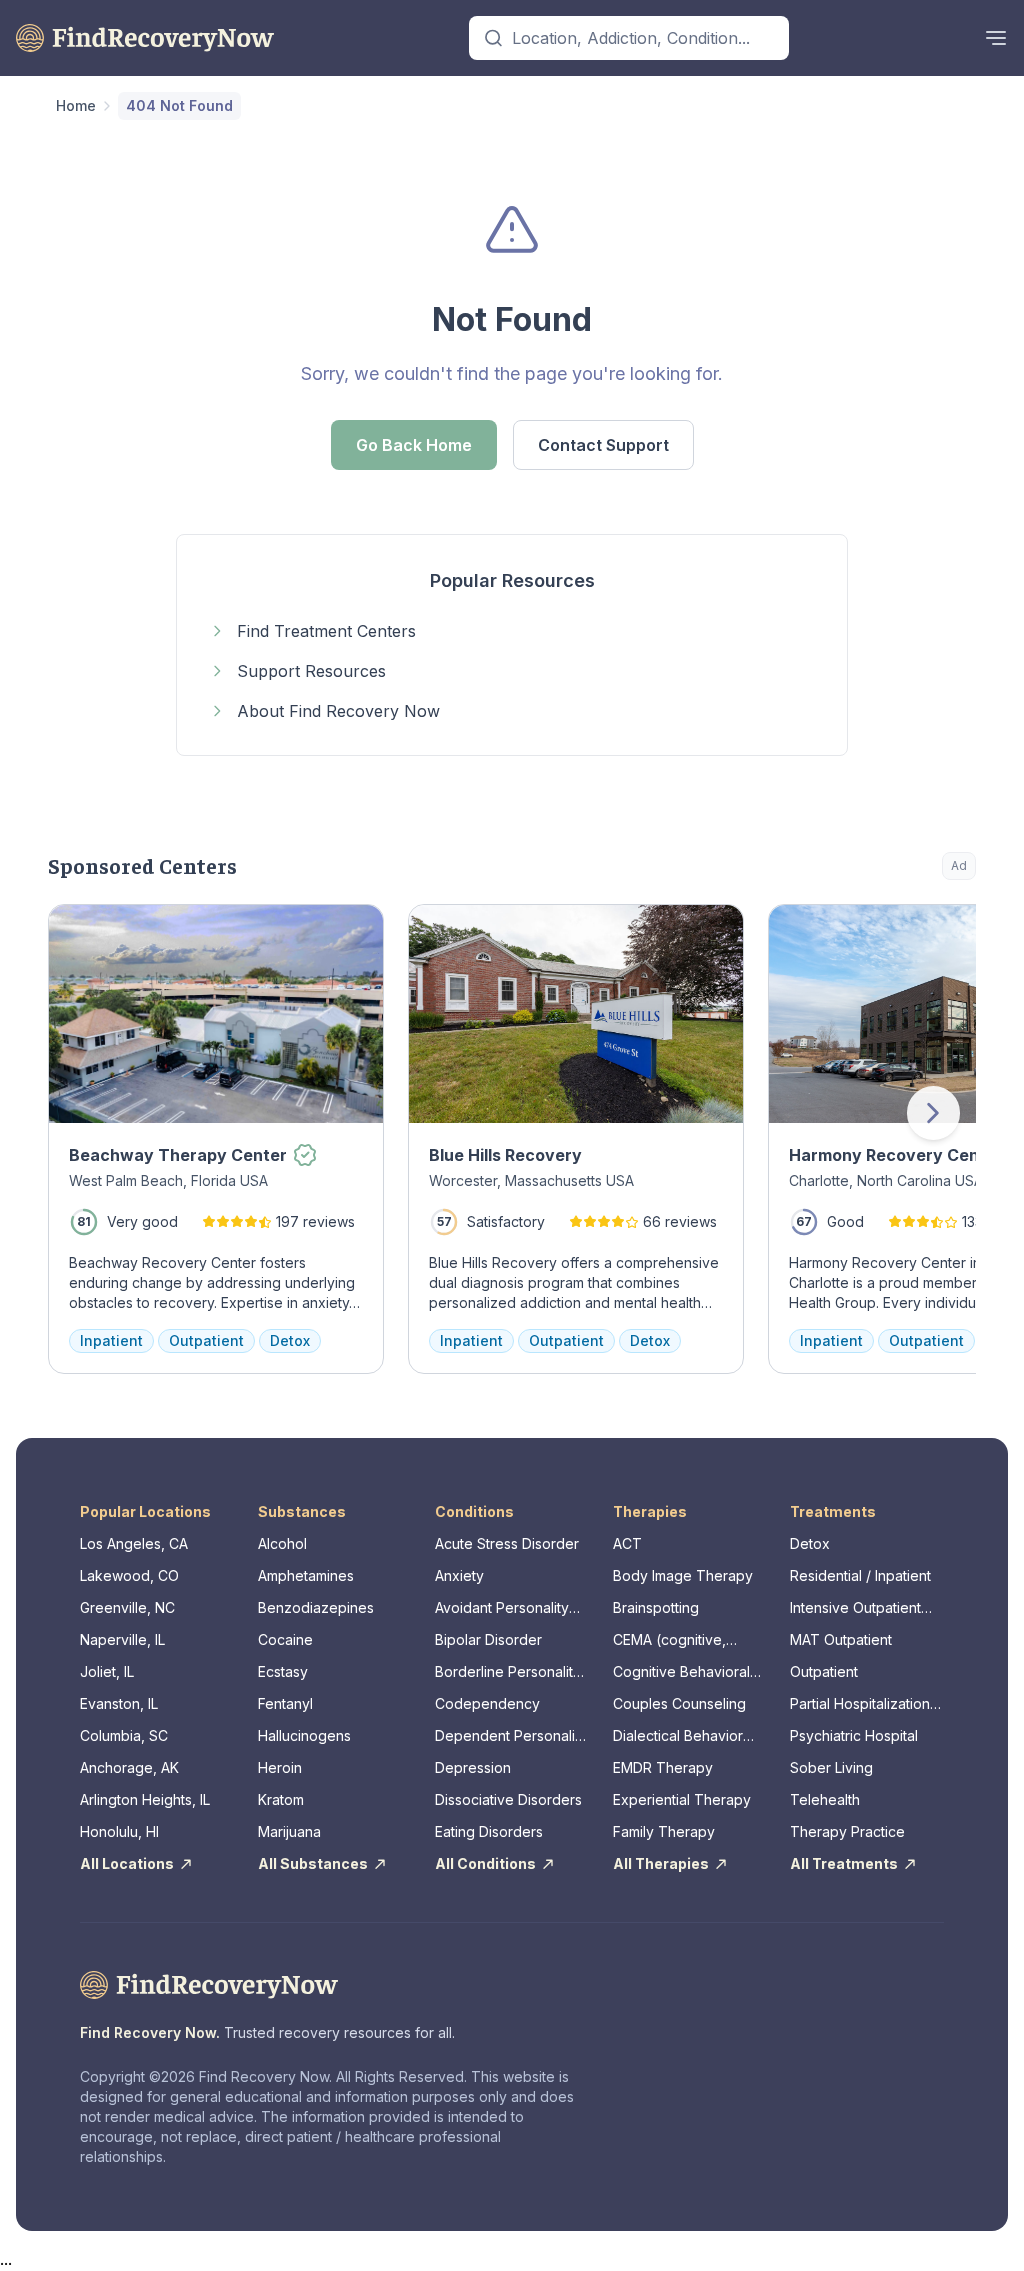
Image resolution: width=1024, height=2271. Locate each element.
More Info (879, 929)
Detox (810, 1543)
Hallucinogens (304, 1735)
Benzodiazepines (316, 1607)
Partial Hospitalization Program (860, 1704)
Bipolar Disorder (488, 1639)
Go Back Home (414, 445)
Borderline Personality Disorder (508, 1672)
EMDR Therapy (663, 1767)
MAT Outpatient (841, 1639)
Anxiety (459, 1575)
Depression (473, 1767)
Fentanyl (285, 1703)
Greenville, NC (127, 1607)
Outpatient (824, 1671)
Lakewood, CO (129, 1575)
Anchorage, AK (129, 1767)
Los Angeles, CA (134, 1543)
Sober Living (831, 1767)
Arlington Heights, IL (145, 1799)
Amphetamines (306, 1575)
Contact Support (603, 445)
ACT (627, 1543)
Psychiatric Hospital (854, 1735)
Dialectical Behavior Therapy (678, 1736)
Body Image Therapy (683, 1575)
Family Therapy (664, 1831)
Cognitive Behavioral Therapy (681, 1672)
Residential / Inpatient (860, 1575)
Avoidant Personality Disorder (502, 1608)
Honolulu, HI (119, 1831)
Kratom (281, 1799)
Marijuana (289, 1831)
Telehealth (825, 1799)
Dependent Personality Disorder (511, 1736)
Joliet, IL (107, 1671)
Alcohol (282, 1543)
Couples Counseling (679, 1703)
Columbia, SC (124, 1735)
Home (76, 105)
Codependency (487, 1703)
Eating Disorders (489, 1831)
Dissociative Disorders (508, 1799)
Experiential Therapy (682, 1799)
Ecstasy (283, 1671)
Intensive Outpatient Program (855, 1608)
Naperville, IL (122, 1639)
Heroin (280, 1767)
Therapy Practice (847, 1831)
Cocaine (285, 1639)
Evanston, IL (119, 1703)
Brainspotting (656, 1607)
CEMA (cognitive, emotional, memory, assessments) (677, 1640)
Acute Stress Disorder (507, 1543)
